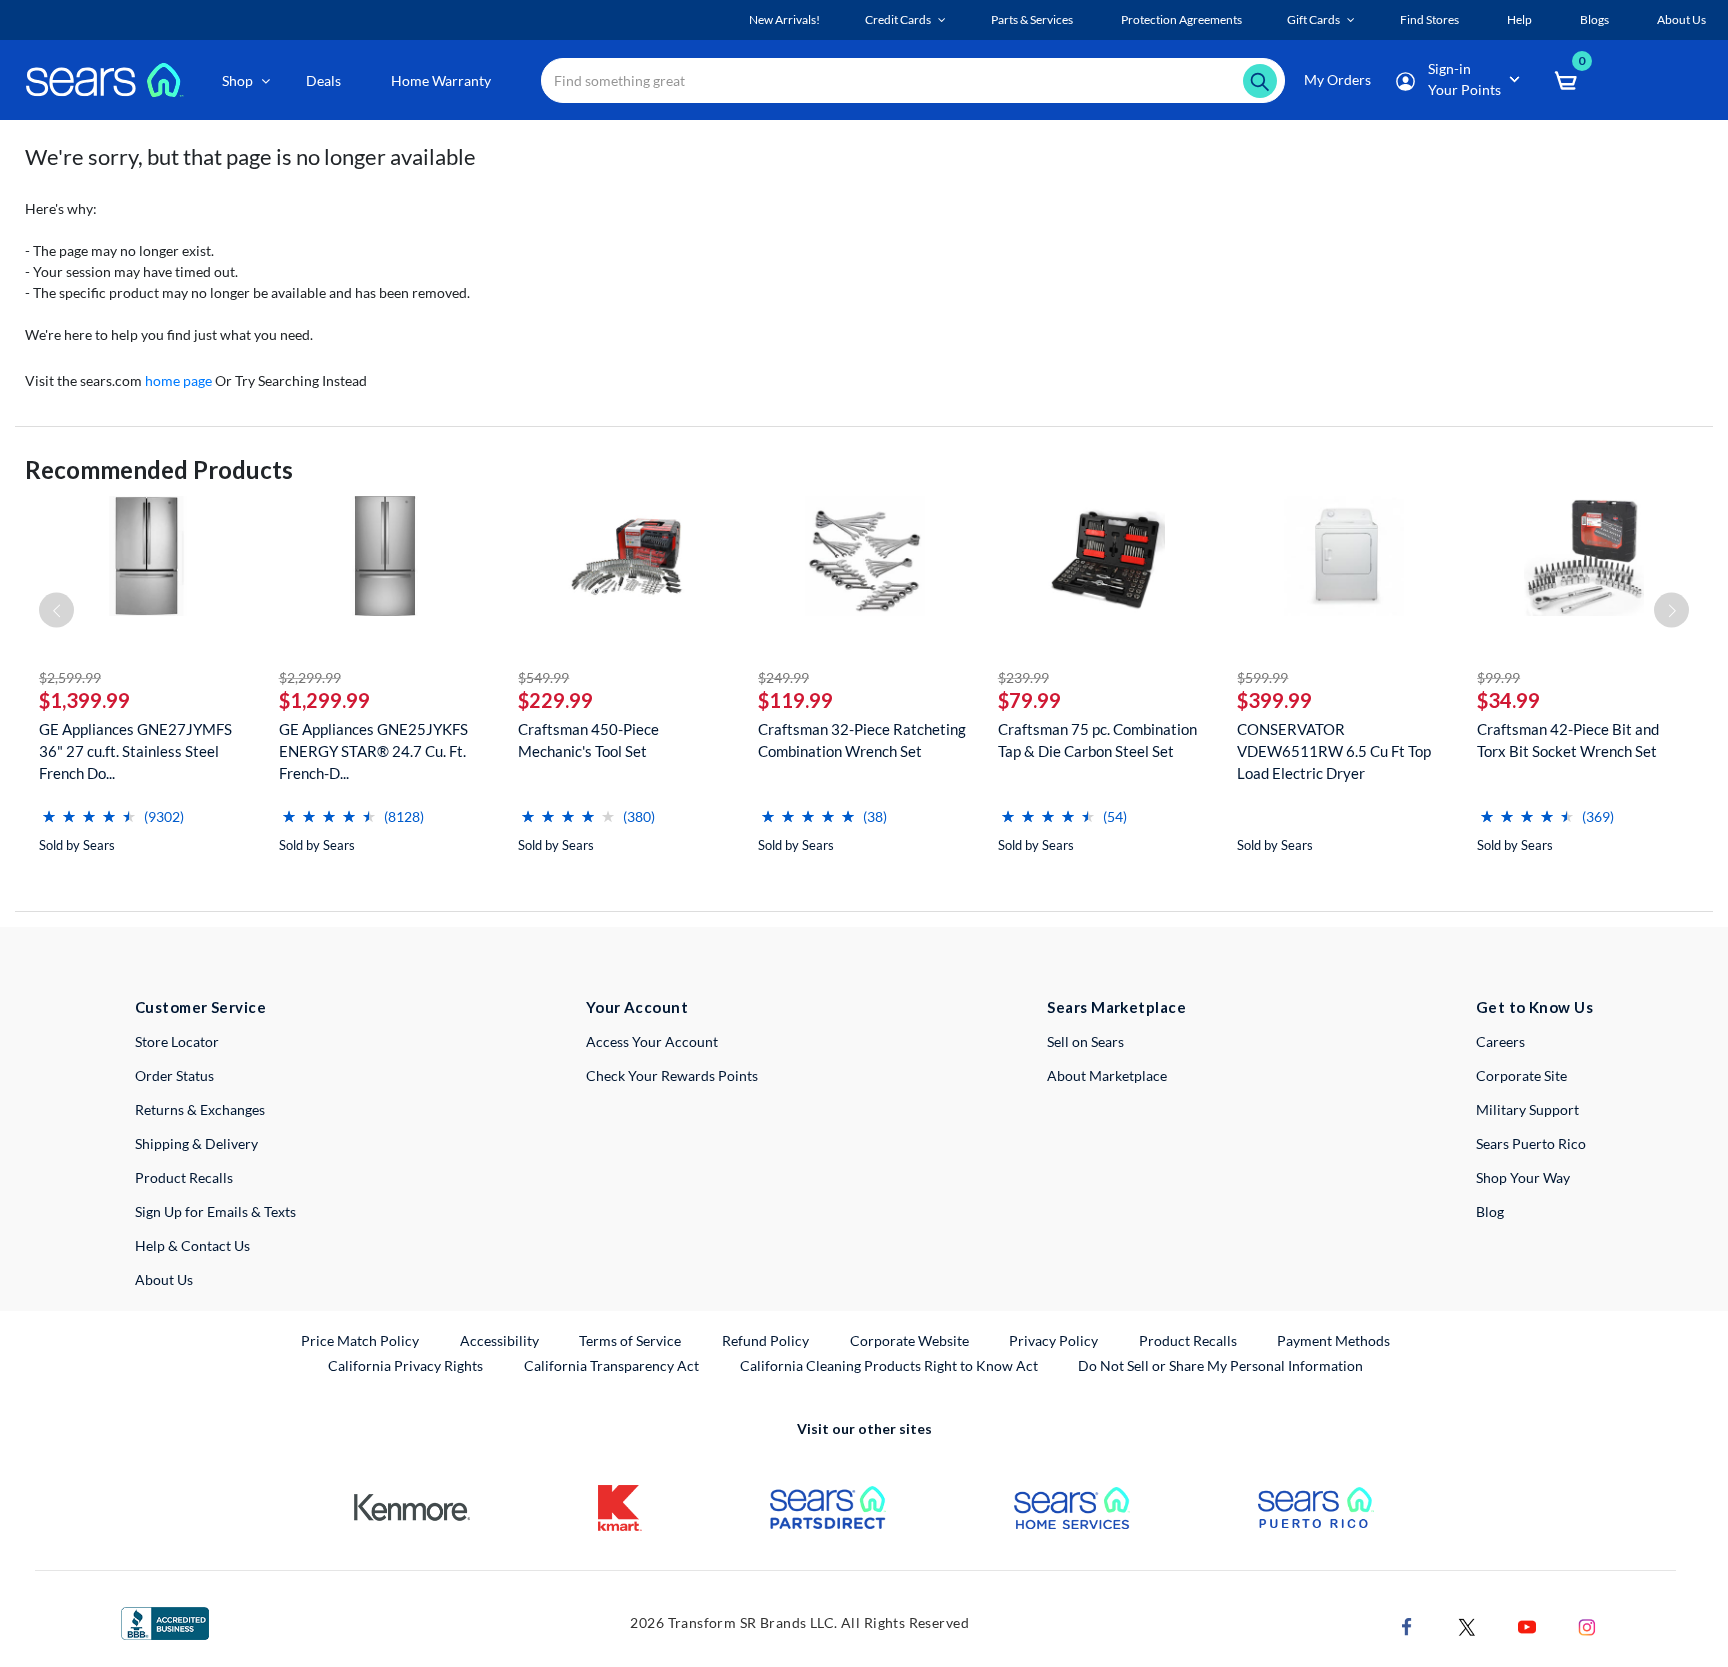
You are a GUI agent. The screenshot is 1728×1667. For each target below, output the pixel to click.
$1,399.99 (84, 700)
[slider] (89, 808)
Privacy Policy (1053, 1340)
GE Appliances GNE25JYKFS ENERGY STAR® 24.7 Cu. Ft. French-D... (373, 751)
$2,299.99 (310, 677)
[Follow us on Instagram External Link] (1587, 1624)
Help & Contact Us (192, 1245)
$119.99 (795, 700)
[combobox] (913, 80)
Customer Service (200, 1007)
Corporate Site (1521, 1075)
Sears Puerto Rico (1531, 1143)
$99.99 (1498, 677)
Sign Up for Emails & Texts (215, 1211)
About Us (164, 1279)
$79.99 (1029, 700)
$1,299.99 (324, 700)
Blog (1490, 1211)
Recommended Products (159, 469)
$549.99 (543, 677)
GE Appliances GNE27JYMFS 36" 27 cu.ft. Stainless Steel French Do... (135, 751)
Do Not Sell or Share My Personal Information (1220, 1365)
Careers (1500, 1041)
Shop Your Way (1523, 1177)
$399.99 (1274, 700)
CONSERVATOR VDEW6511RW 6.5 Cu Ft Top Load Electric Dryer (1334, 751)
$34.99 (1508, 700)
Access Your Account (652, 1041)
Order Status (174, 1075)
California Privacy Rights (405, 1365)
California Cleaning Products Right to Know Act (889, 1365)
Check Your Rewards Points (672, 1075)
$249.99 (783, 677)
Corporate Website (910, 1340)
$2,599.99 (70, 677)
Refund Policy (765, 1340)
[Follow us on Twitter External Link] (1467, 1624)
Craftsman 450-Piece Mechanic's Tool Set (588, 740)
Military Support (1527, 1109)
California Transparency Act (611, 1365)
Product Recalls (184, 1177)
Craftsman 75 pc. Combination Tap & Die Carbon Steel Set (1097, 740)
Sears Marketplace (1116, 1007)
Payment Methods (1333, 1340)
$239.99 (1023, 677)
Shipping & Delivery (196, 1143)
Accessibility (499, 1340)
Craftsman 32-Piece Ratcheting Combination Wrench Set (862, 740)
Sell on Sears (1085, 1041)
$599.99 (1262, 677)
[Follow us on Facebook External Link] (1407, 1624)
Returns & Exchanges (200, 1109)
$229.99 (555, 700)
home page (178, 380)
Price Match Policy (360, 1340)
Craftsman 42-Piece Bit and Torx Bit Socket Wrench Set (1568, 740)
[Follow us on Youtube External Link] (1527, 1624)
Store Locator (177, 1041)
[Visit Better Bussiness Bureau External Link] (165, 1621)
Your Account (637, 1007)
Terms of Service (630, 1340)
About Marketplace (1107, 1075)
